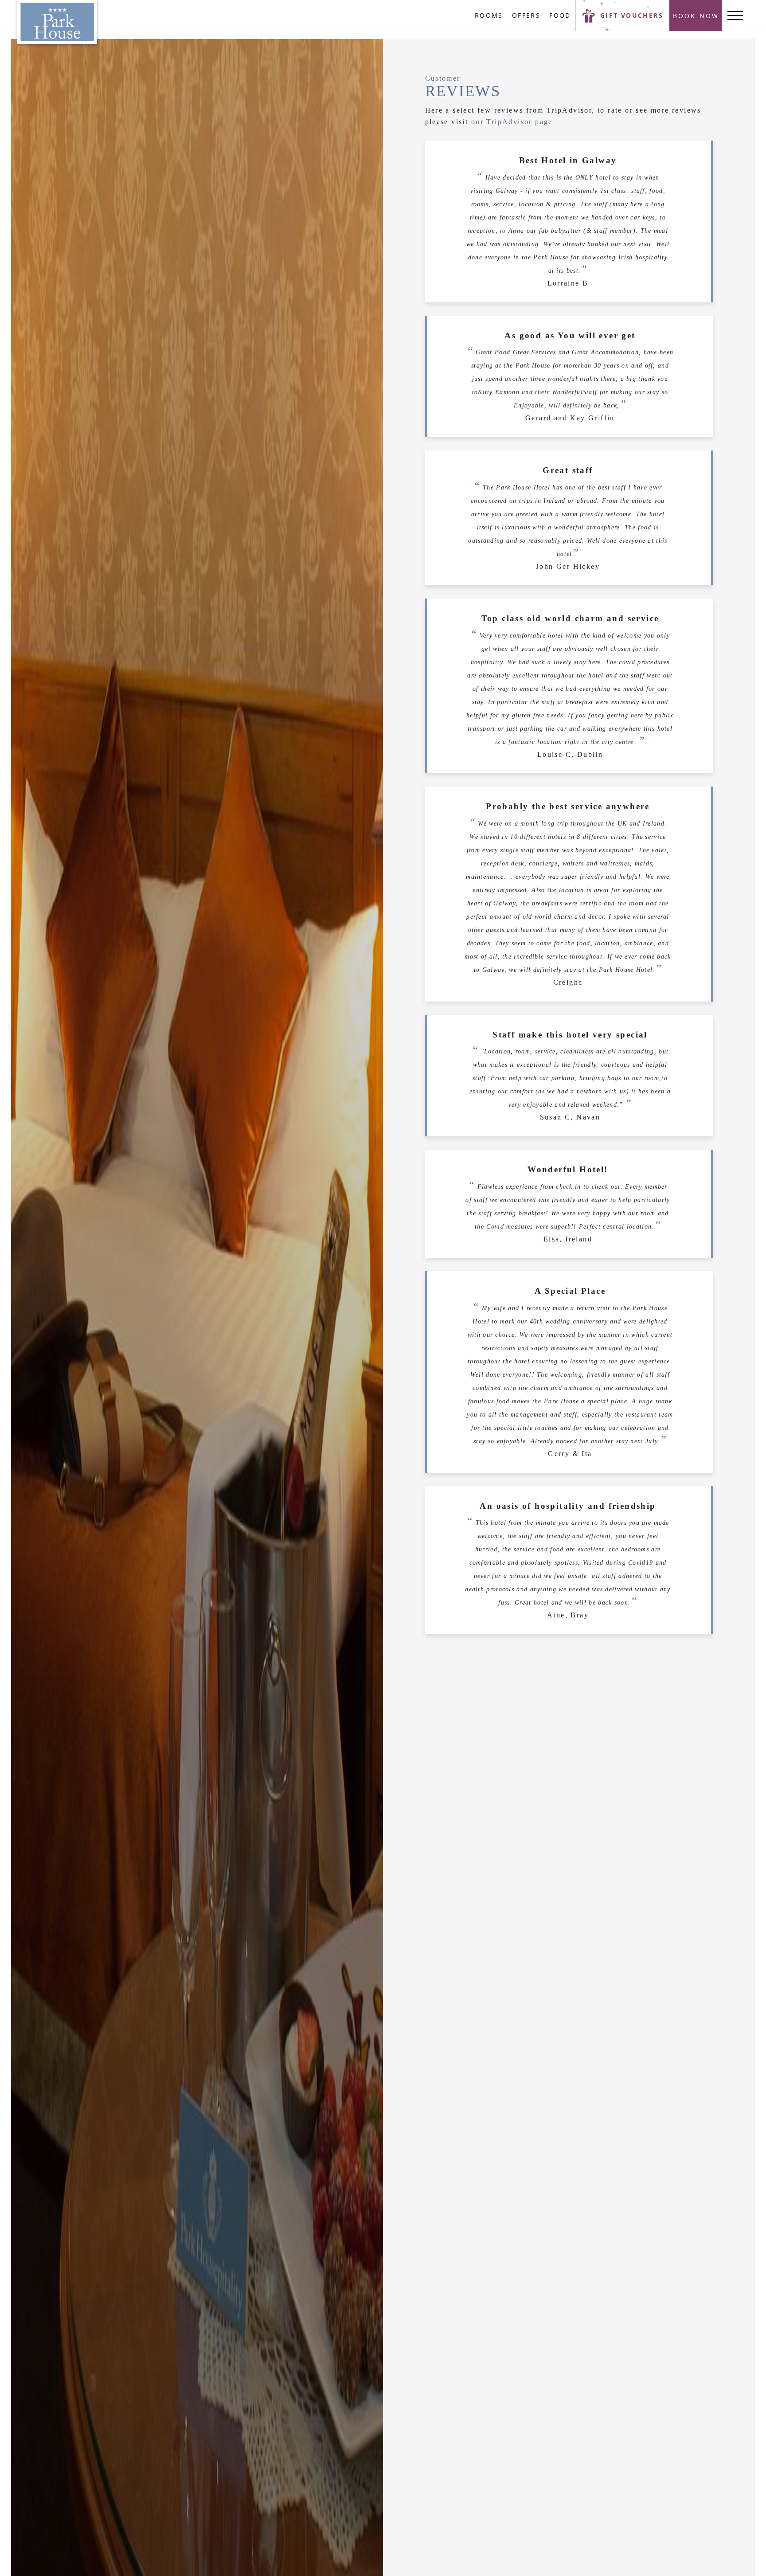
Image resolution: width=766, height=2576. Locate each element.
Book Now (696, 16)
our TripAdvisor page (512, 122)
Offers (526, 15)
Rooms (489, 15)
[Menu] (735, 16)
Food (560, 15)
